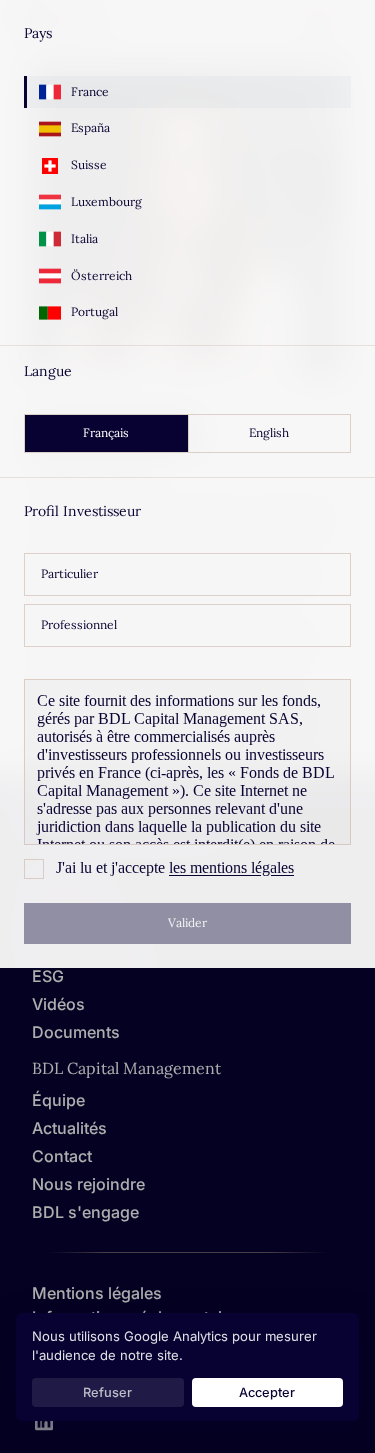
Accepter (267, 1392)
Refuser (107, 1392)
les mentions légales (231, 867)
